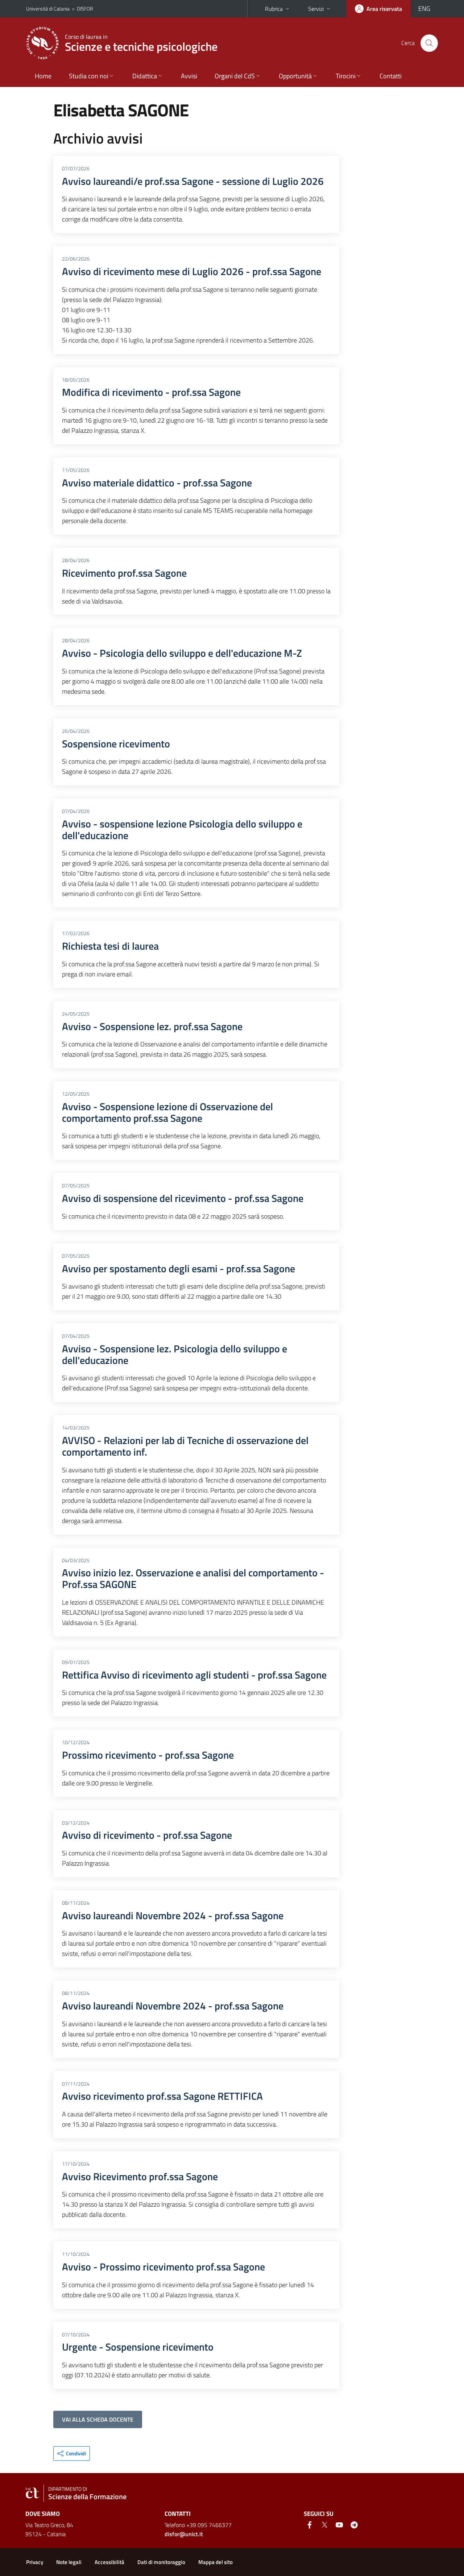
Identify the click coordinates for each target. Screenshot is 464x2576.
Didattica (145, 76)
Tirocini (346, 76)
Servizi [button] (316, 9)
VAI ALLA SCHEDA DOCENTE (98, 2419)
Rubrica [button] (274, 9)
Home (43, 76)
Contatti (391, 76)
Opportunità (295, 76)
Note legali (69, 2562)
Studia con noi (89, 76)
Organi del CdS (235, 76)
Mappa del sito (216, 2562)
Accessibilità (109, 2562)
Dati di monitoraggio (161, 2562)
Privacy (35, 2562)
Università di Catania (48, 9)
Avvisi (189, 76)
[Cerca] (429, 43)
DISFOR (85, 9)
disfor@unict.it (184, 2534)
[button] (72, 2453)
